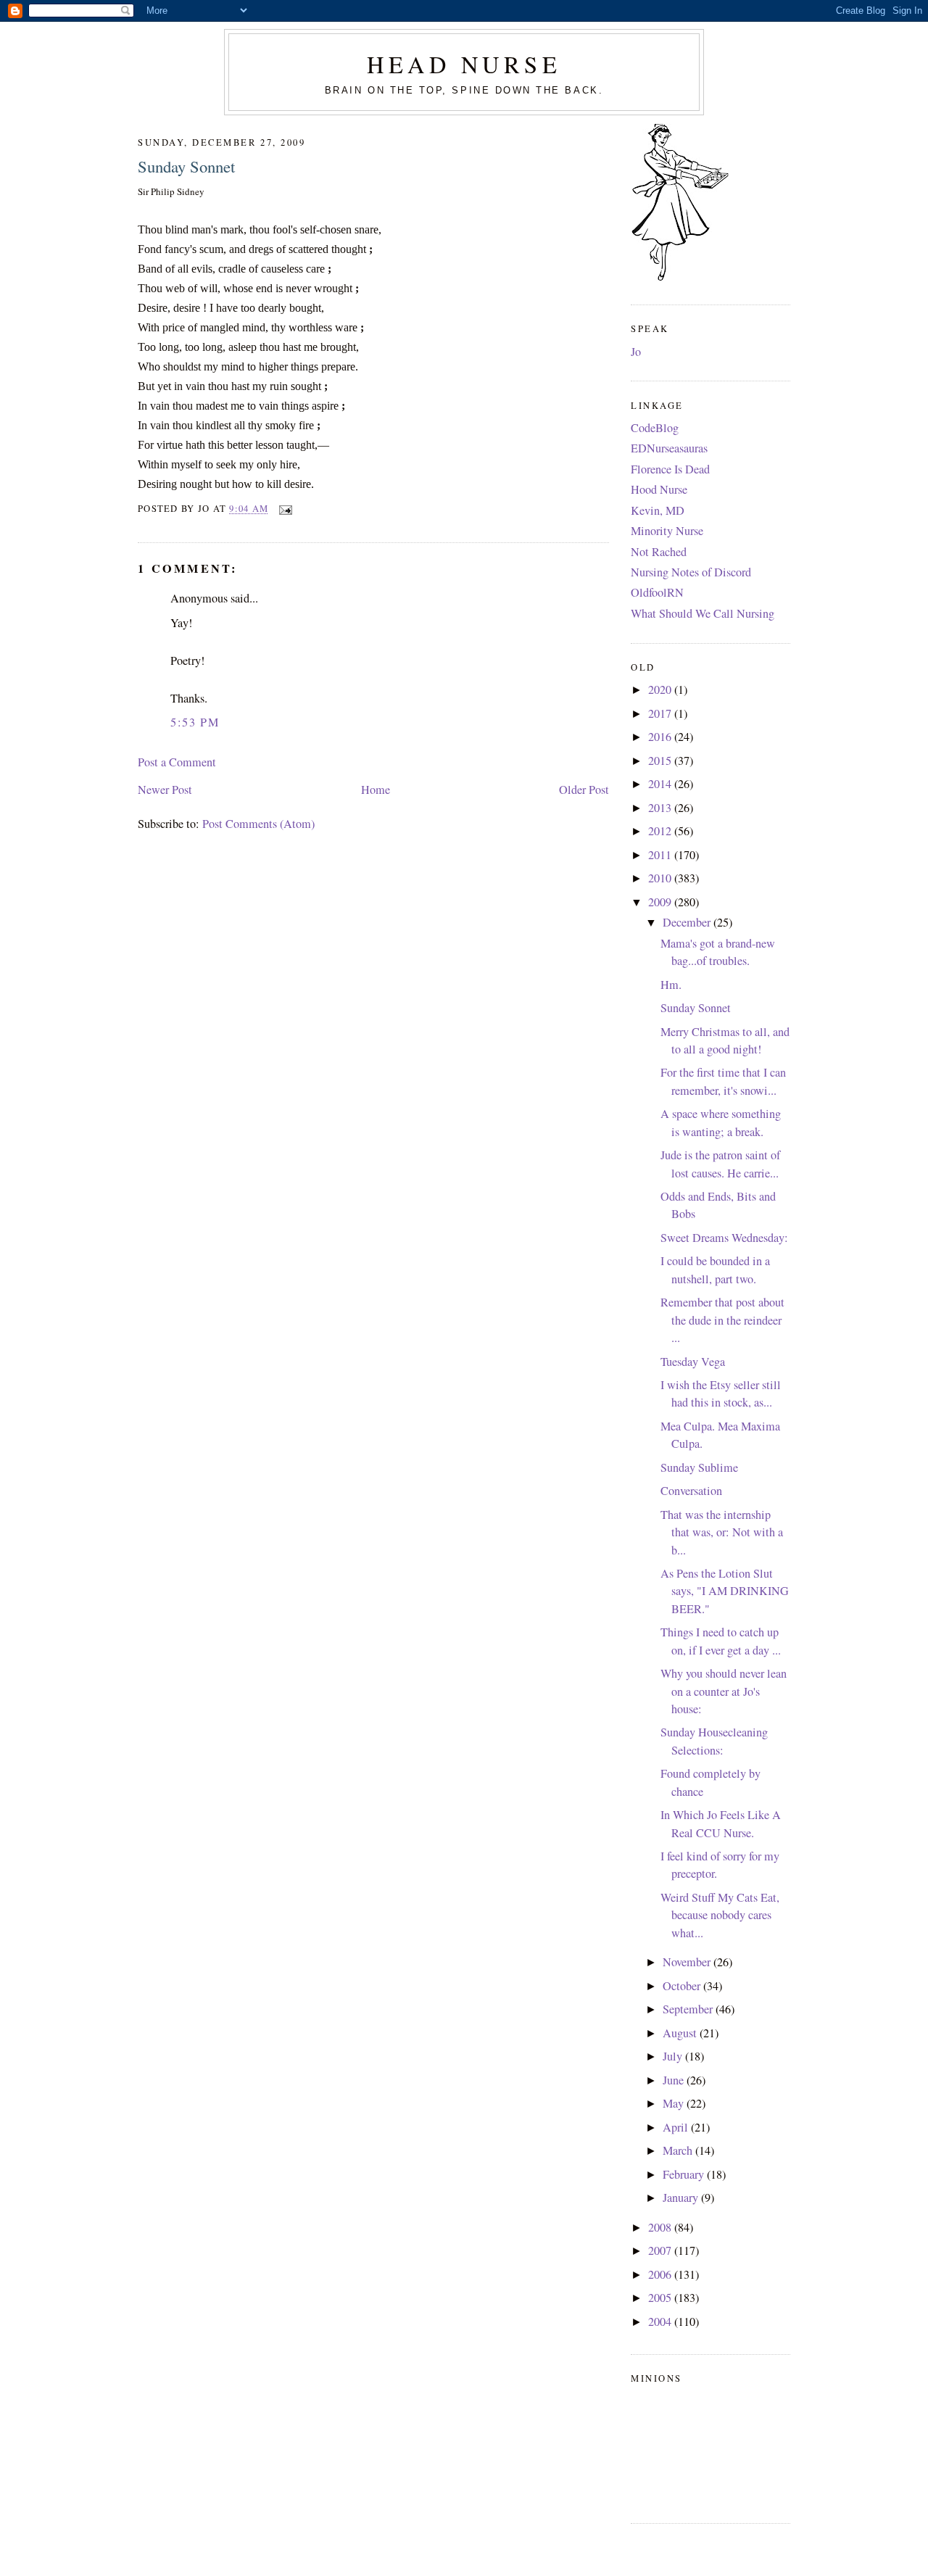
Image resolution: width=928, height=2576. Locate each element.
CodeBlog (655, 428)
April (677, 2127)
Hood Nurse (659, 489)
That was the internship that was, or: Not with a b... (722, 1532)
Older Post (584, 790)
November (688, 1962)
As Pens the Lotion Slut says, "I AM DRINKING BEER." (725, 1591)
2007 (661, 2250)
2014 (661, 784)
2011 (661, 855)
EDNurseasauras (669, 448)
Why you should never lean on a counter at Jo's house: (724, 1691)
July (674, 2056)
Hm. (671, 985)
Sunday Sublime (699, 1467)
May (675, 2103)
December (688, 922)
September (689, 2009)
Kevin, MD (658, 510)
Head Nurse (464, 64)
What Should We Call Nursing (703, 613)
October (683, 1986)
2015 (661, 761)
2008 (661, 2227)
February (685, 2174)
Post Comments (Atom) (258, 824)
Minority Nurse (667, 531)
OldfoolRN (657, 592)
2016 (661, 737)
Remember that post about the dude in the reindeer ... (722, 1320)
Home (376, 790)
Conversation (691, 1491)
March (679, 2150)
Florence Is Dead (670, 469)
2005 (661, 2298)
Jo (636, 352)
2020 (661, 689)
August (681, 2033)
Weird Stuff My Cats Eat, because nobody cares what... (720, 1915)
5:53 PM (195, 722)
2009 (661, 902)
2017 (661, 713)
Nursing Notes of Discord (691, 572)
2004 (661, 2322)
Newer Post (165, 790)
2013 (661, 808)
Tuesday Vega (693, 1362)
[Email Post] (283, 509)
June (675, 2080)
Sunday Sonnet (186, 166)
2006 (661, 2274)
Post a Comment (177, 762)
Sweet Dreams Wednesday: (724, 1238)
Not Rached (659, 552)
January (682, 2198)
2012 (661, 831)
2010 (661, 878)
